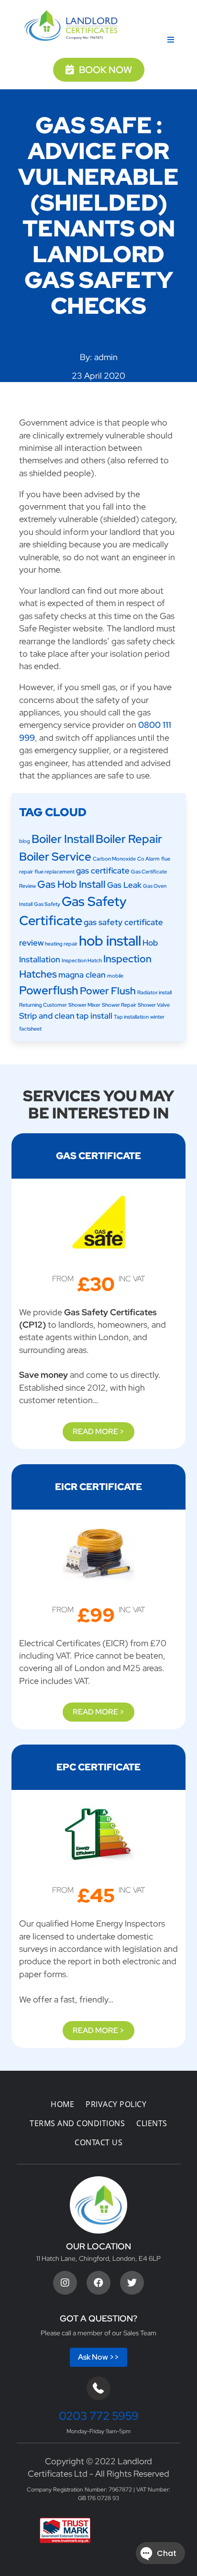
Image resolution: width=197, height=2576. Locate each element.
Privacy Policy (116, 2104)
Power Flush (108, 991)
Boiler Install (63, 839)
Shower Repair (119, 1005)
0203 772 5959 (99, 2416)
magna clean (82, 975)
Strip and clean (47, 1016)
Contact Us (98, 2142)
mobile (115, 976)
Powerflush (49, 990)
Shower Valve (154, 1005)
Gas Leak (124, 885)
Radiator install (154, 992)
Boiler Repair (129, 839)
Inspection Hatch (82, 960)
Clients (152, 2123)
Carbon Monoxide (114, 859)
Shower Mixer (84, 1005)
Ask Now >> (98, 2357)
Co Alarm (148, 859)
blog (25, 841)
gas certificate (103, 871)
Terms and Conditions (77, 2123)
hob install (110, 941)
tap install (94, 1016)
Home (62, 2104)
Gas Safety (47, 904)
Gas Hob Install (71, 884)
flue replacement (55, 872)
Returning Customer (43, 1005)
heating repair (61, 944)
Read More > (98, 1432)
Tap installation (131, 1017)
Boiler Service (55, 856)
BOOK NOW (105, 70)
